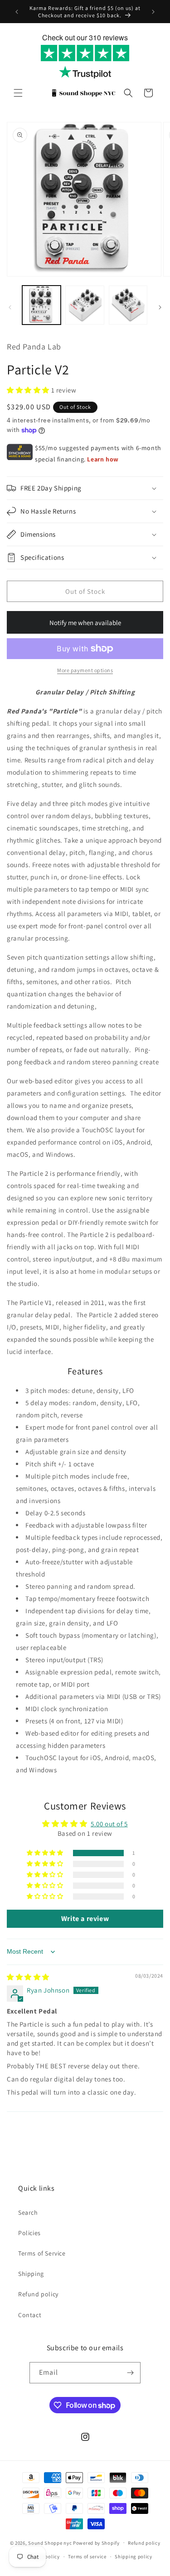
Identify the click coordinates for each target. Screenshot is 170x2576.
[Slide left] (10, 307)
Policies (29, 2233)
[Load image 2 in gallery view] (85, 305)
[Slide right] (160, 307)
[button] (18, 93)
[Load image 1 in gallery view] (41, 305)
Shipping (31, 2274)
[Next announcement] (153, 12)
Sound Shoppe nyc (51, 2542)
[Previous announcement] (17, 12)
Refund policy (38, 2294)
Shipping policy (134, 2557)
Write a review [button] (85, 1919)
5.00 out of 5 (109, 1824)
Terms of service (87, 2557)
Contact (30, 2315)
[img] (28, 1977)
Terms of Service (42, 2253)
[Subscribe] (130, 2373)
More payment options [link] (85, 670)
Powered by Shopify (96, 2542)
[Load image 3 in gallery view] (128, 305)
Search (28, 2212)
